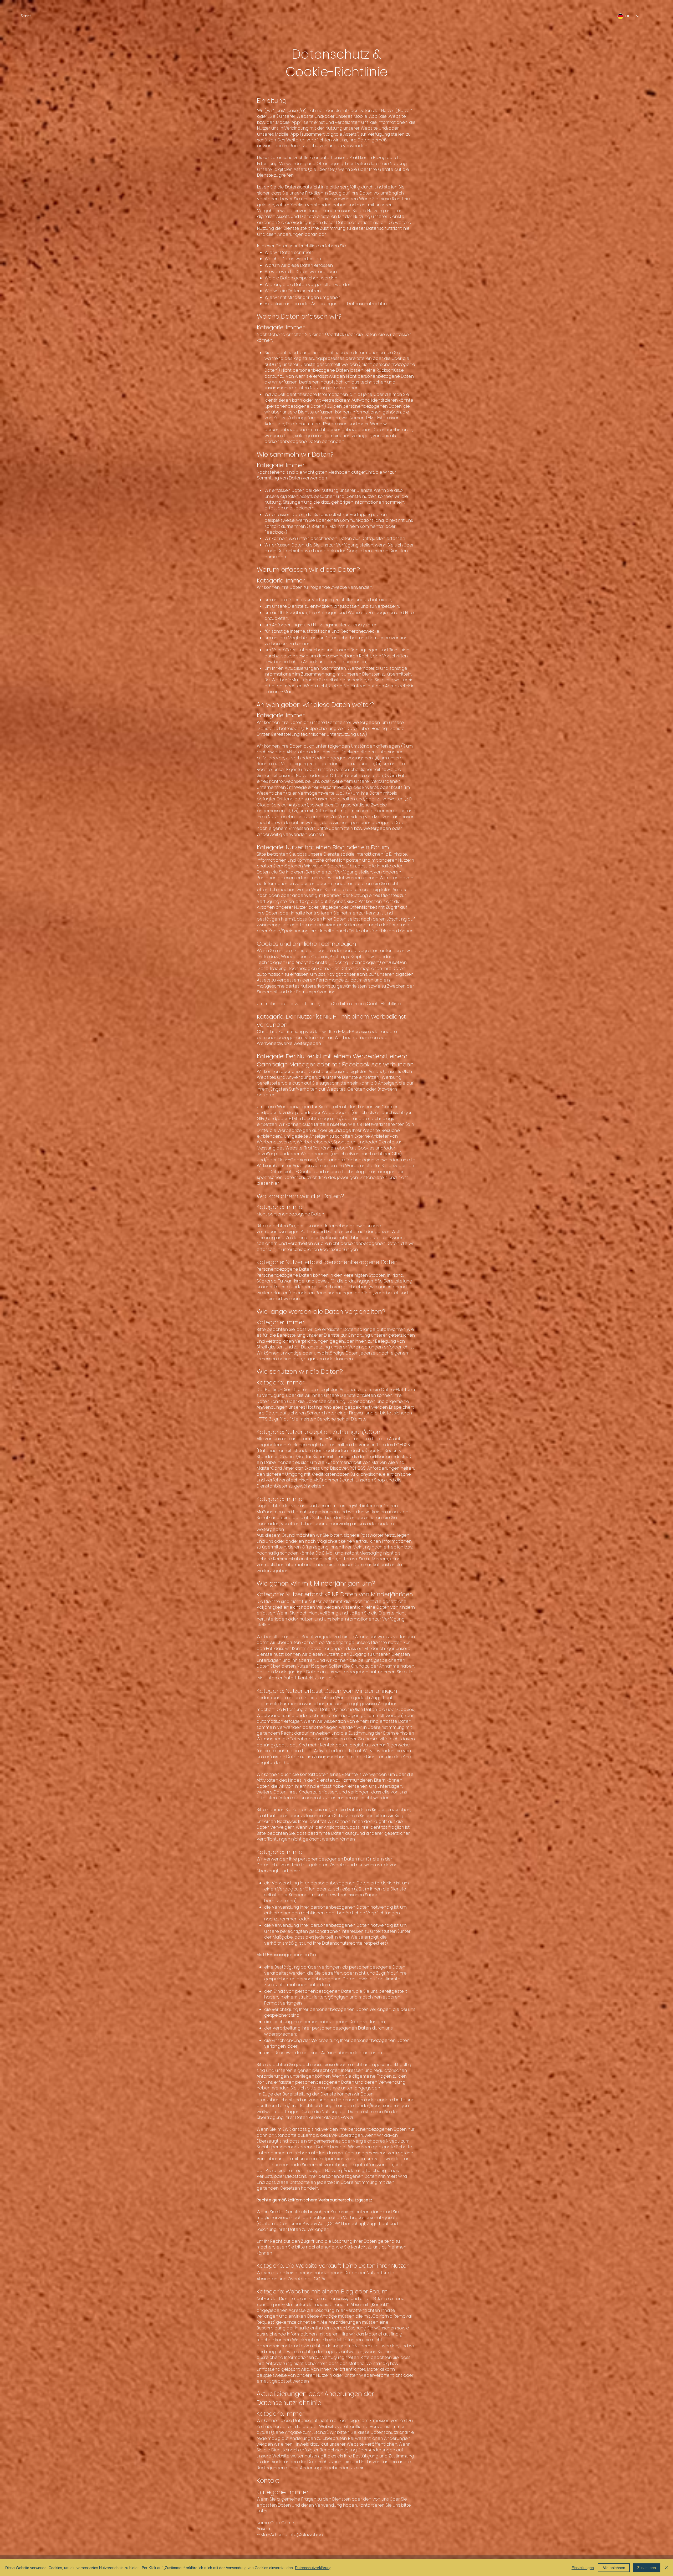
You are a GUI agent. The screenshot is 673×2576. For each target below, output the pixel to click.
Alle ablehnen (614, 2568)
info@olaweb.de (306, 2535)
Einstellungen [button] (583, 2568)
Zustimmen (647, 2568)
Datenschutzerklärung (313, 2568)
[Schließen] (667, 2568)
